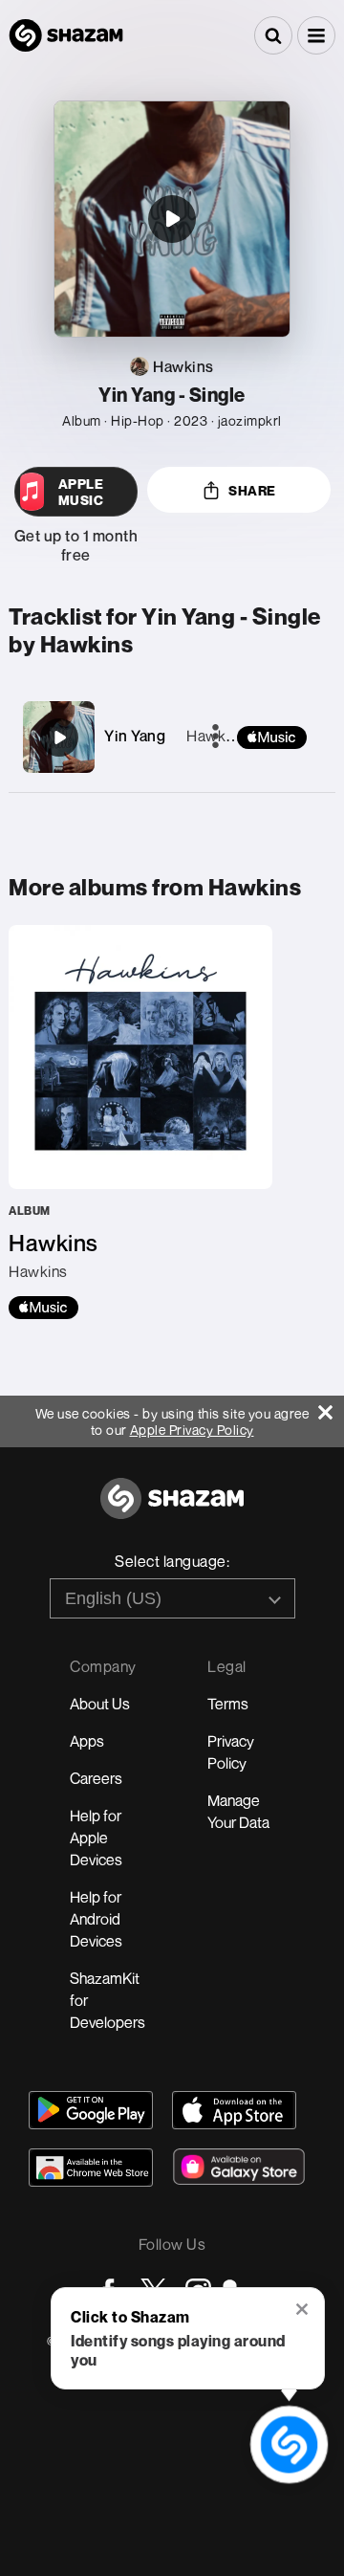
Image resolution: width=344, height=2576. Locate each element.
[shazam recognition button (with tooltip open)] (289, 2444)
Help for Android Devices (96, 1919)
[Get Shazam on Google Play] (91, 2110)
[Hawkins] (140, 1122)
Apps (87, 1741)
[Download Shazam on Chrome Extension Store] (91, 2168)
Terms (228, 1704)
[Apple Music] (43, 1308)
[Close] (331, 1408)
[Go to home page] (172, 1509)
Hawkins (216, 736)
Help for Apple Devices (96, 1838)
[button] (316, 35)
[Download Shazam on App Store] (234, 2110)
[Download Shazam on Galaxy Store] (239, 2167)
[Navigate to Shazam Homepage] (66, 35)
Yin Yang (135, 736)
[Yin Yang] (59, 738)
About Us (100, 1704)
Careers (96, 1778)
